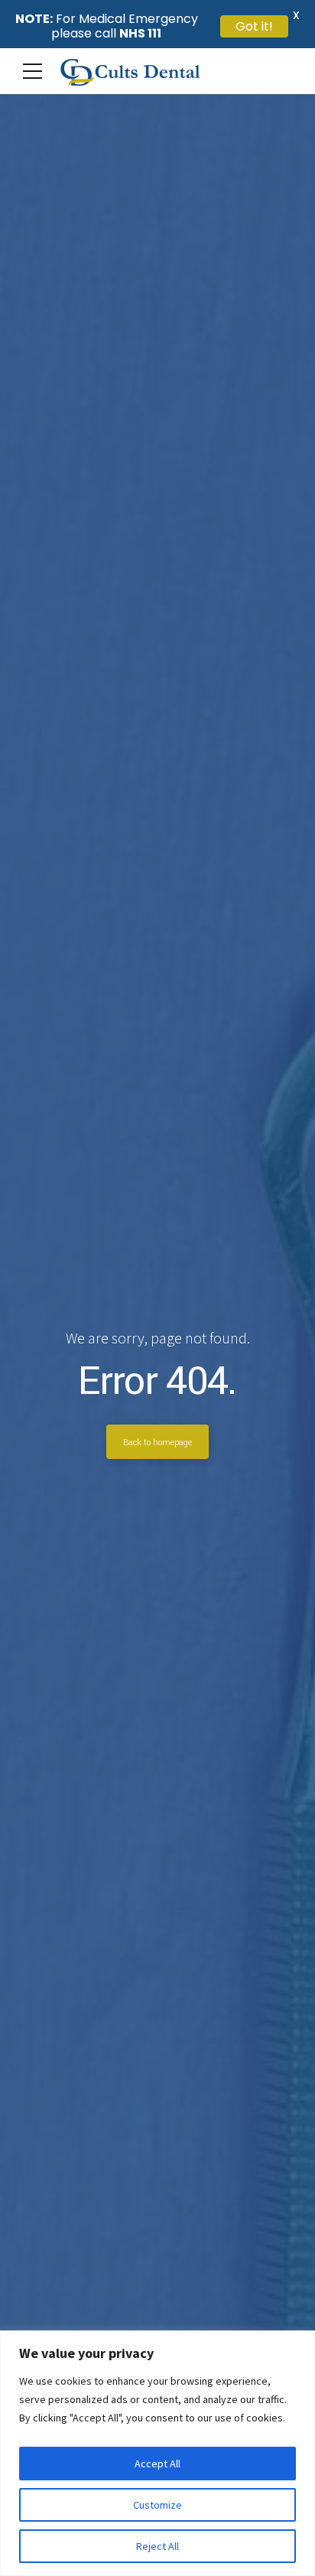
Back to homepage (157, 1442)
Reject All (157, 2546)
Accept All (157, 2464)
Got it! (254, 26)
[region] (157, 2453)
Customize (157, 2505)
